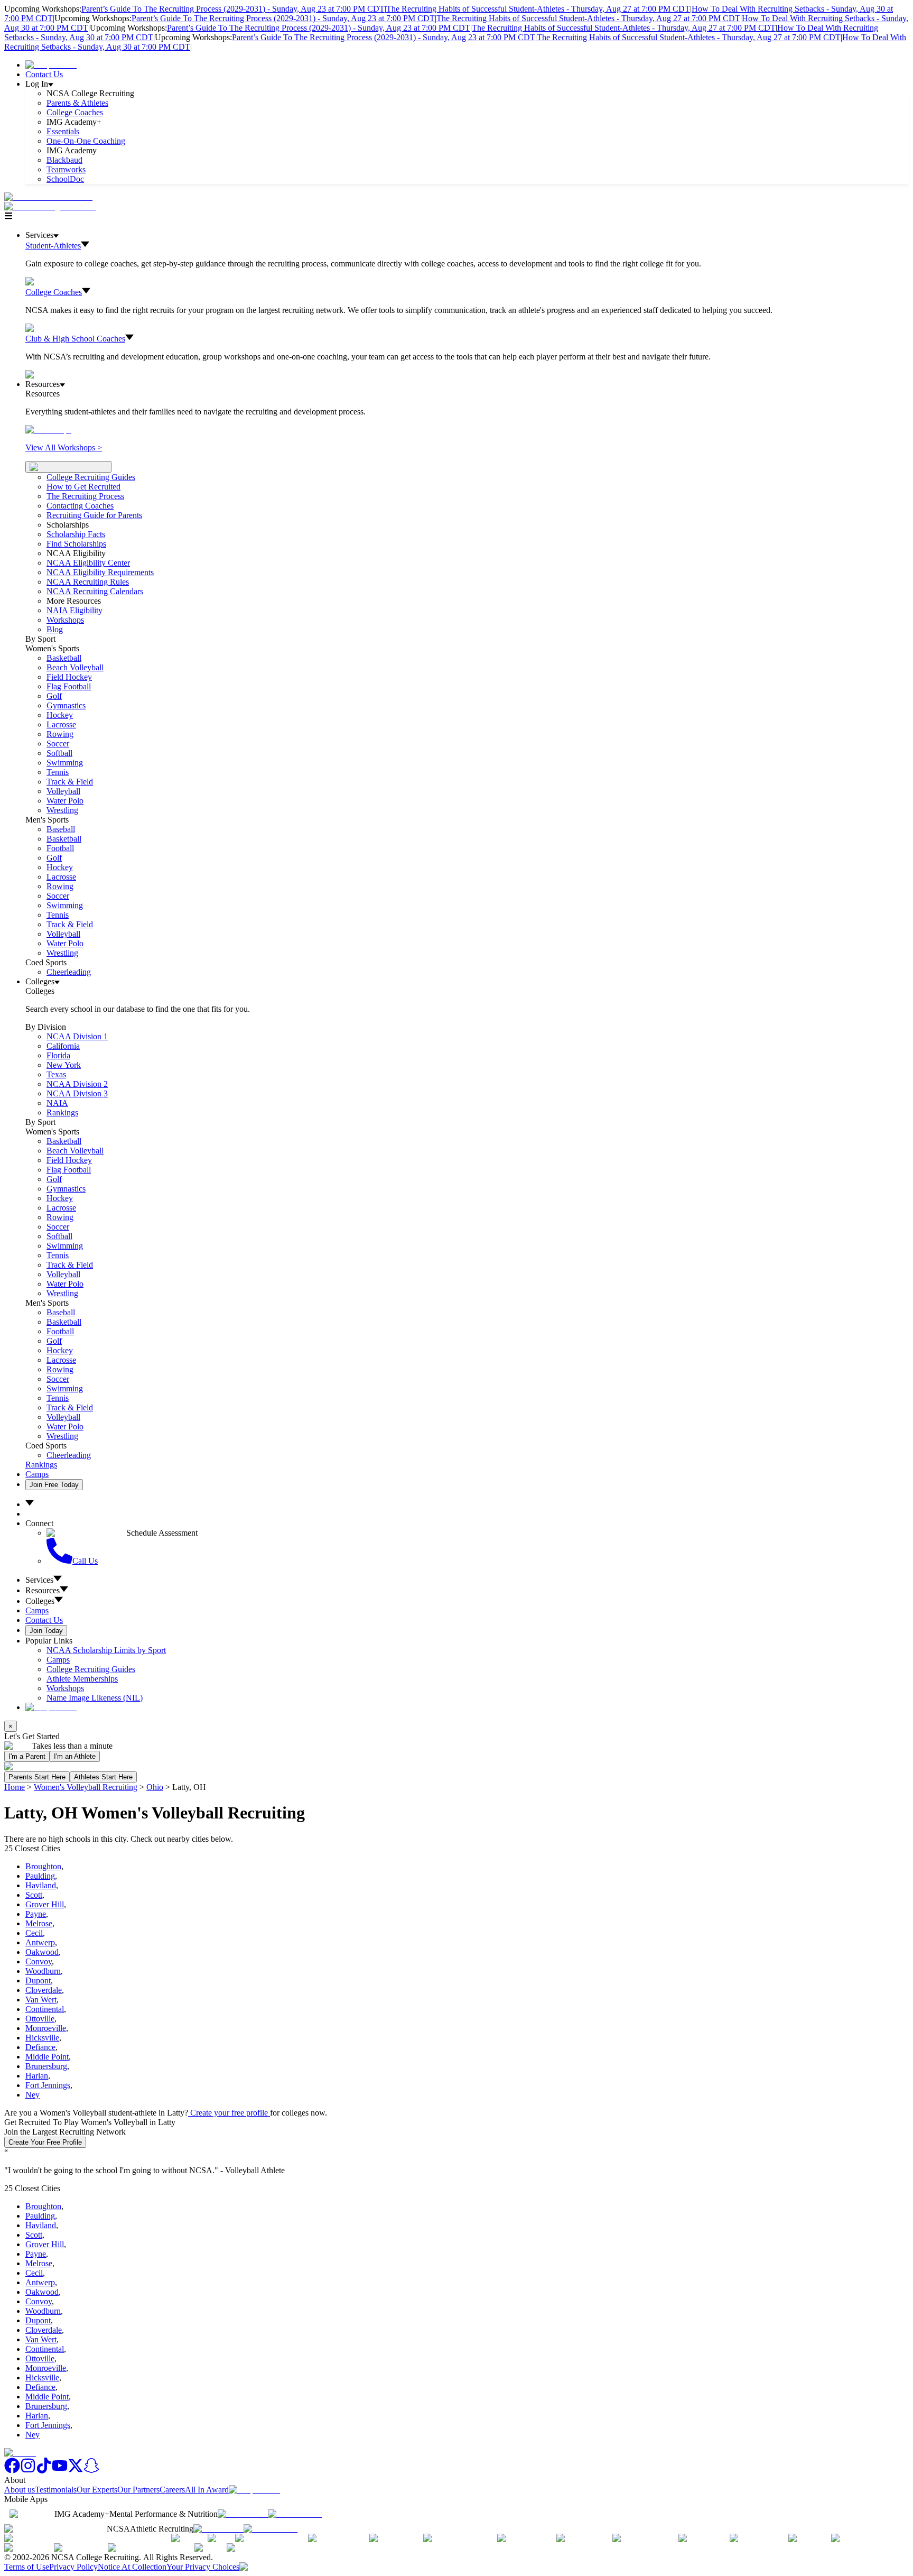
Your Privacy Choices (203, 2567)
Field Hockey (69, 677)
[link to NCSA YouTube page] (60, 2471)
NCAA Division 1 (77, 1036)
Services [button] (39, 1580)
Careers (172, 2490)
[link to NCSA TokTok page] (44, 2471)
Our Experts (97, 2490)
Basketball (64, 658)
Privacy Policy (73, 2567)
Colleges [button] (40, 1601)
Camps (37, 1474)
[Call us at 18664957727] (48, 197)
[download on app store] (243, 2514)
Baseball (61, 829)
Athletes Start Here (103, 1777)
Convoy (39, 1961)
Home (15, 1787)
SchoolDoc (65, 179)
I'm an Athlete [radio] (75, 1756)
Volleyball (63, 791)
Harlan (37, 2076)
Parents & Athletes (77, 103)
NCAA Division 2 (77, 1084)
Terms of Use (27, 2567)
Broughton (43, 1866)
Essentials (63, 131)
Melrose (39, 1923)
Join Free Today (54, 1485)
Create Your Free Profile (45, 2142)
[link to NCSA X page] (76, 2471)
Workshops (65, 1688)
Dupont (38, 1981)
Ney (32, 2095)
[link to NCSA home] (20, 2453)
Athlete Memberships (82, 1679)
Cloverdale (44, 1990)
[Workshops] (48, 430)
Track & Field (70, 782)
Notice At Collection (132, 2567)
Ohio (155, 1787)
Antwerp (40, 1942)
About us (20, 2490)
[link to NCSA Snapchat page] (91, 2471)
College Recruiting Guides (91, 477)
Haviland (41, 1885)
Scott (34, 1895)
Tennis (58, 772)
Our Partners (138, 2490)
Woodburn (43, 1971)
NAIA (57, 1103)
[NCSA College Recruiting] (52, 206)
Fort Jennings (48, 2085)
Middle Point (47, 2057)
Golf (54, 696)
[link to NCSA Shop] (51, 65)
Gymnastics (66, 705)
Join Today (46, 1631)
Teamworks (66, 169)
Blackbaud (64, 160)
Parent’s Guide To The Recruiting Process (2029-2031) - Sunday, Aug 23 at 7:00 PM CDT (233, 9)
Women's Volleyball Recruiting (86, 1787)
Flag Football (69, 686)
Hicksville (42, 2038)
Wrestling (62, 810)
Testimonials (56, 2490)
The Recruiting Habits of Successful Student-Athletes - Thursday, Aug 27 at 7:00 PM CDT (538, 9)
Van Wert (41, 2000)
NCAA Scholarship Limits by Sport (106, 1650)
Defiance (40, 2047)
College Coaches (75, 112)
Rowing (60, 734)
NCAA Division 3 (77, 1093)
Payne (36, 1914)
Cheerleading (69, 972)
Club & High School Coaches (75, 339)
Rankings (62, 1112)
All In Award (207, 2490)
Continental (45, 2009)
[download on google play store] (297, 2514)
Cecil (34, 1933)
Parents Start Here (37, 1777)
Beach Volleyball (75, 667)
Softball (59, 753)
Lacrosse (61, 724)
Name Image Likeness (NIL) (95, 1698)
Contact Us (44, 74)
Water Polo (65, 801)
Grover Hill (45, 1904)
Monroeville (46, 2028)
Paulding (40, 1876)
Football (60, 848)
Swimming (65, 763)
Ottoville (40, 2019)
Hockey (60, 715)
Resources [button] (43, 1590)
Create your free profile (229, 2113)
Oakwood (42, 1952)
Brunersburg (46, 2066)
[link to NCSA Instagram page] (28, 2471)
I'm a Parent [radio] (27, 1756)
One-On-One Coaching (86, 141)
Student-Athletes (53, 246)
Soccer (58, 744)
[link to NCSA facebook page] (12, 2471)
